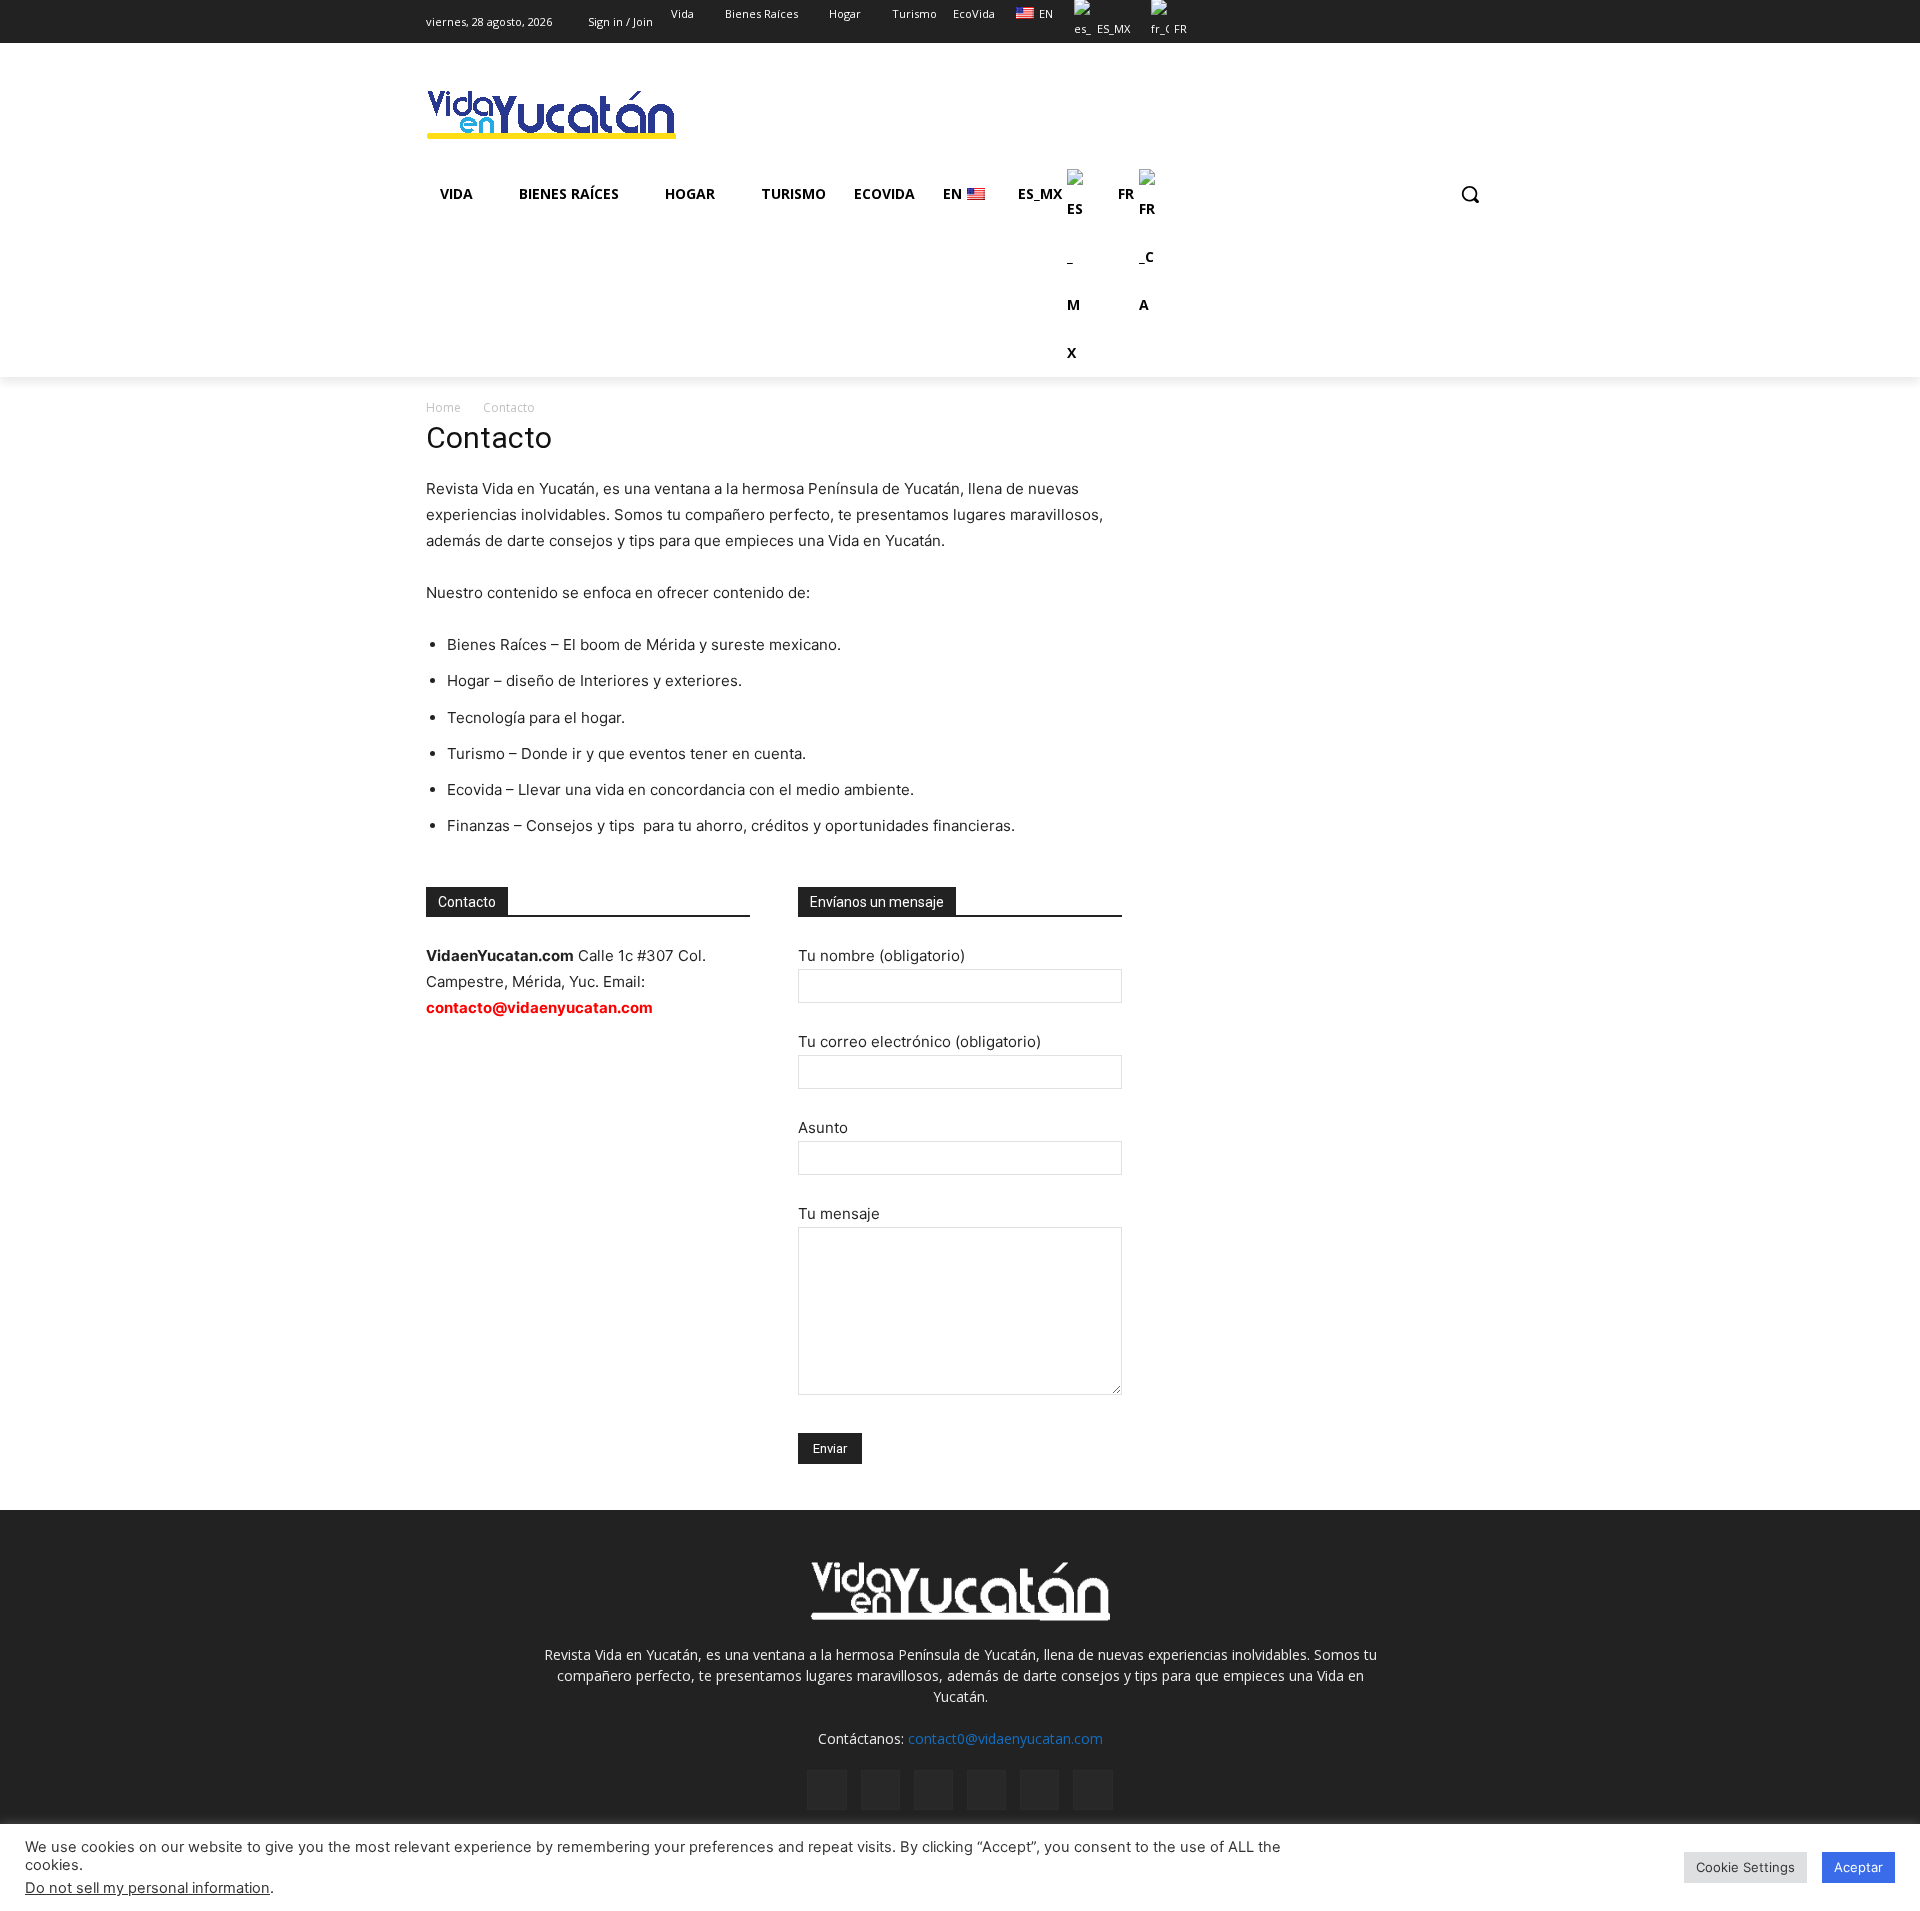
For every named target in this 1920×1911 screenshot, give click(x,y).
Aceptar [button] (1858, 1867)
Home (443, 407)
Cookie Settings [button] (1745, 1867)
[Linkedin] (933, 1789)
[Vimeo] (1454, 14)
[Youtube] (1482, 14)
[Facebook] (1371, 14)
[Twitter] (1427, 14)
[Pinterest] (986, 1789)
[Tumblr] (1039, 1789)
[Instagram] (1399, 14)
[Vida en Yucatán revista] (586, 116)
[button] (1470, 194)
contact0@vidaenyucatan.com (1005, 1738)
